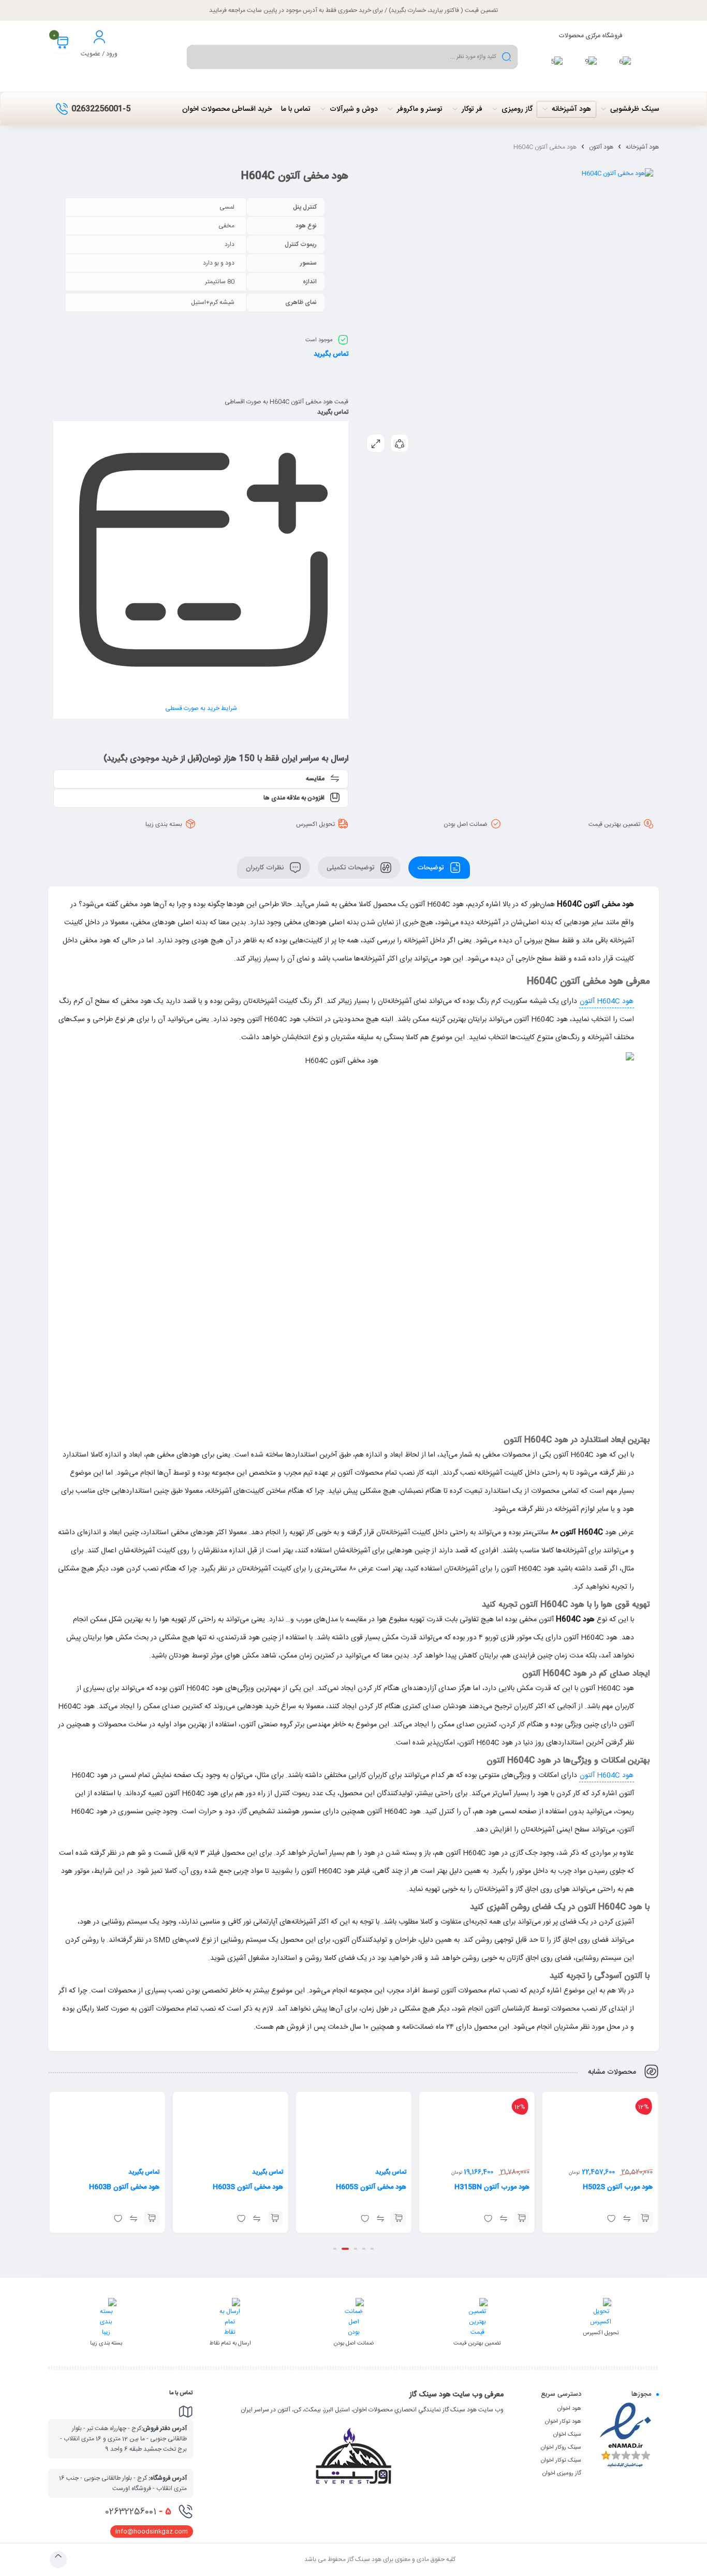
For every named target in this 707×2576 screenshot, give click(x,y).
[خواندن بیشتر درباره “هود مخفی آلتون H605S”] (399, 2219)
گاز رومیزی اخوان (562, 2473)
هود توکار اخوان (563, 2422)
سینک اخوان (567, 2435)
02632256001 (138, 2512)
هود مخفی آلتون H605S (371, 2187)
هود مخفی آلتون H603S (248, 2187)
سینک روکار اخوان (561, 2448)
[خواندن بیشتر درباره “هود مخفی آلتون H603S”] (275, 2219)
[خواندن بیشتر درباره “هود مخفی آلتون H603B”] (152, 2219)
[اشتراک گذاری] (400, 443)
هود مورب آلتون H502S (618, 2187)
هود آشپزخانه (642, 147)
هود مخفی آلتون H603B (124, 2187)
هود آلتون (601, 147)
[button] (645, 2219)
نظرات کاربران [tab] (266, 867)
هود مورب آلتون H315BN (492, 2187)
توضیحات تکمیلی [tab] (351, 867)
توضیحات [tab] (431, 867)
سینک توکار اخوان (561, 2461)
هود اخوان (569, 2409)
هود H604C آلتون (607, 1001)
